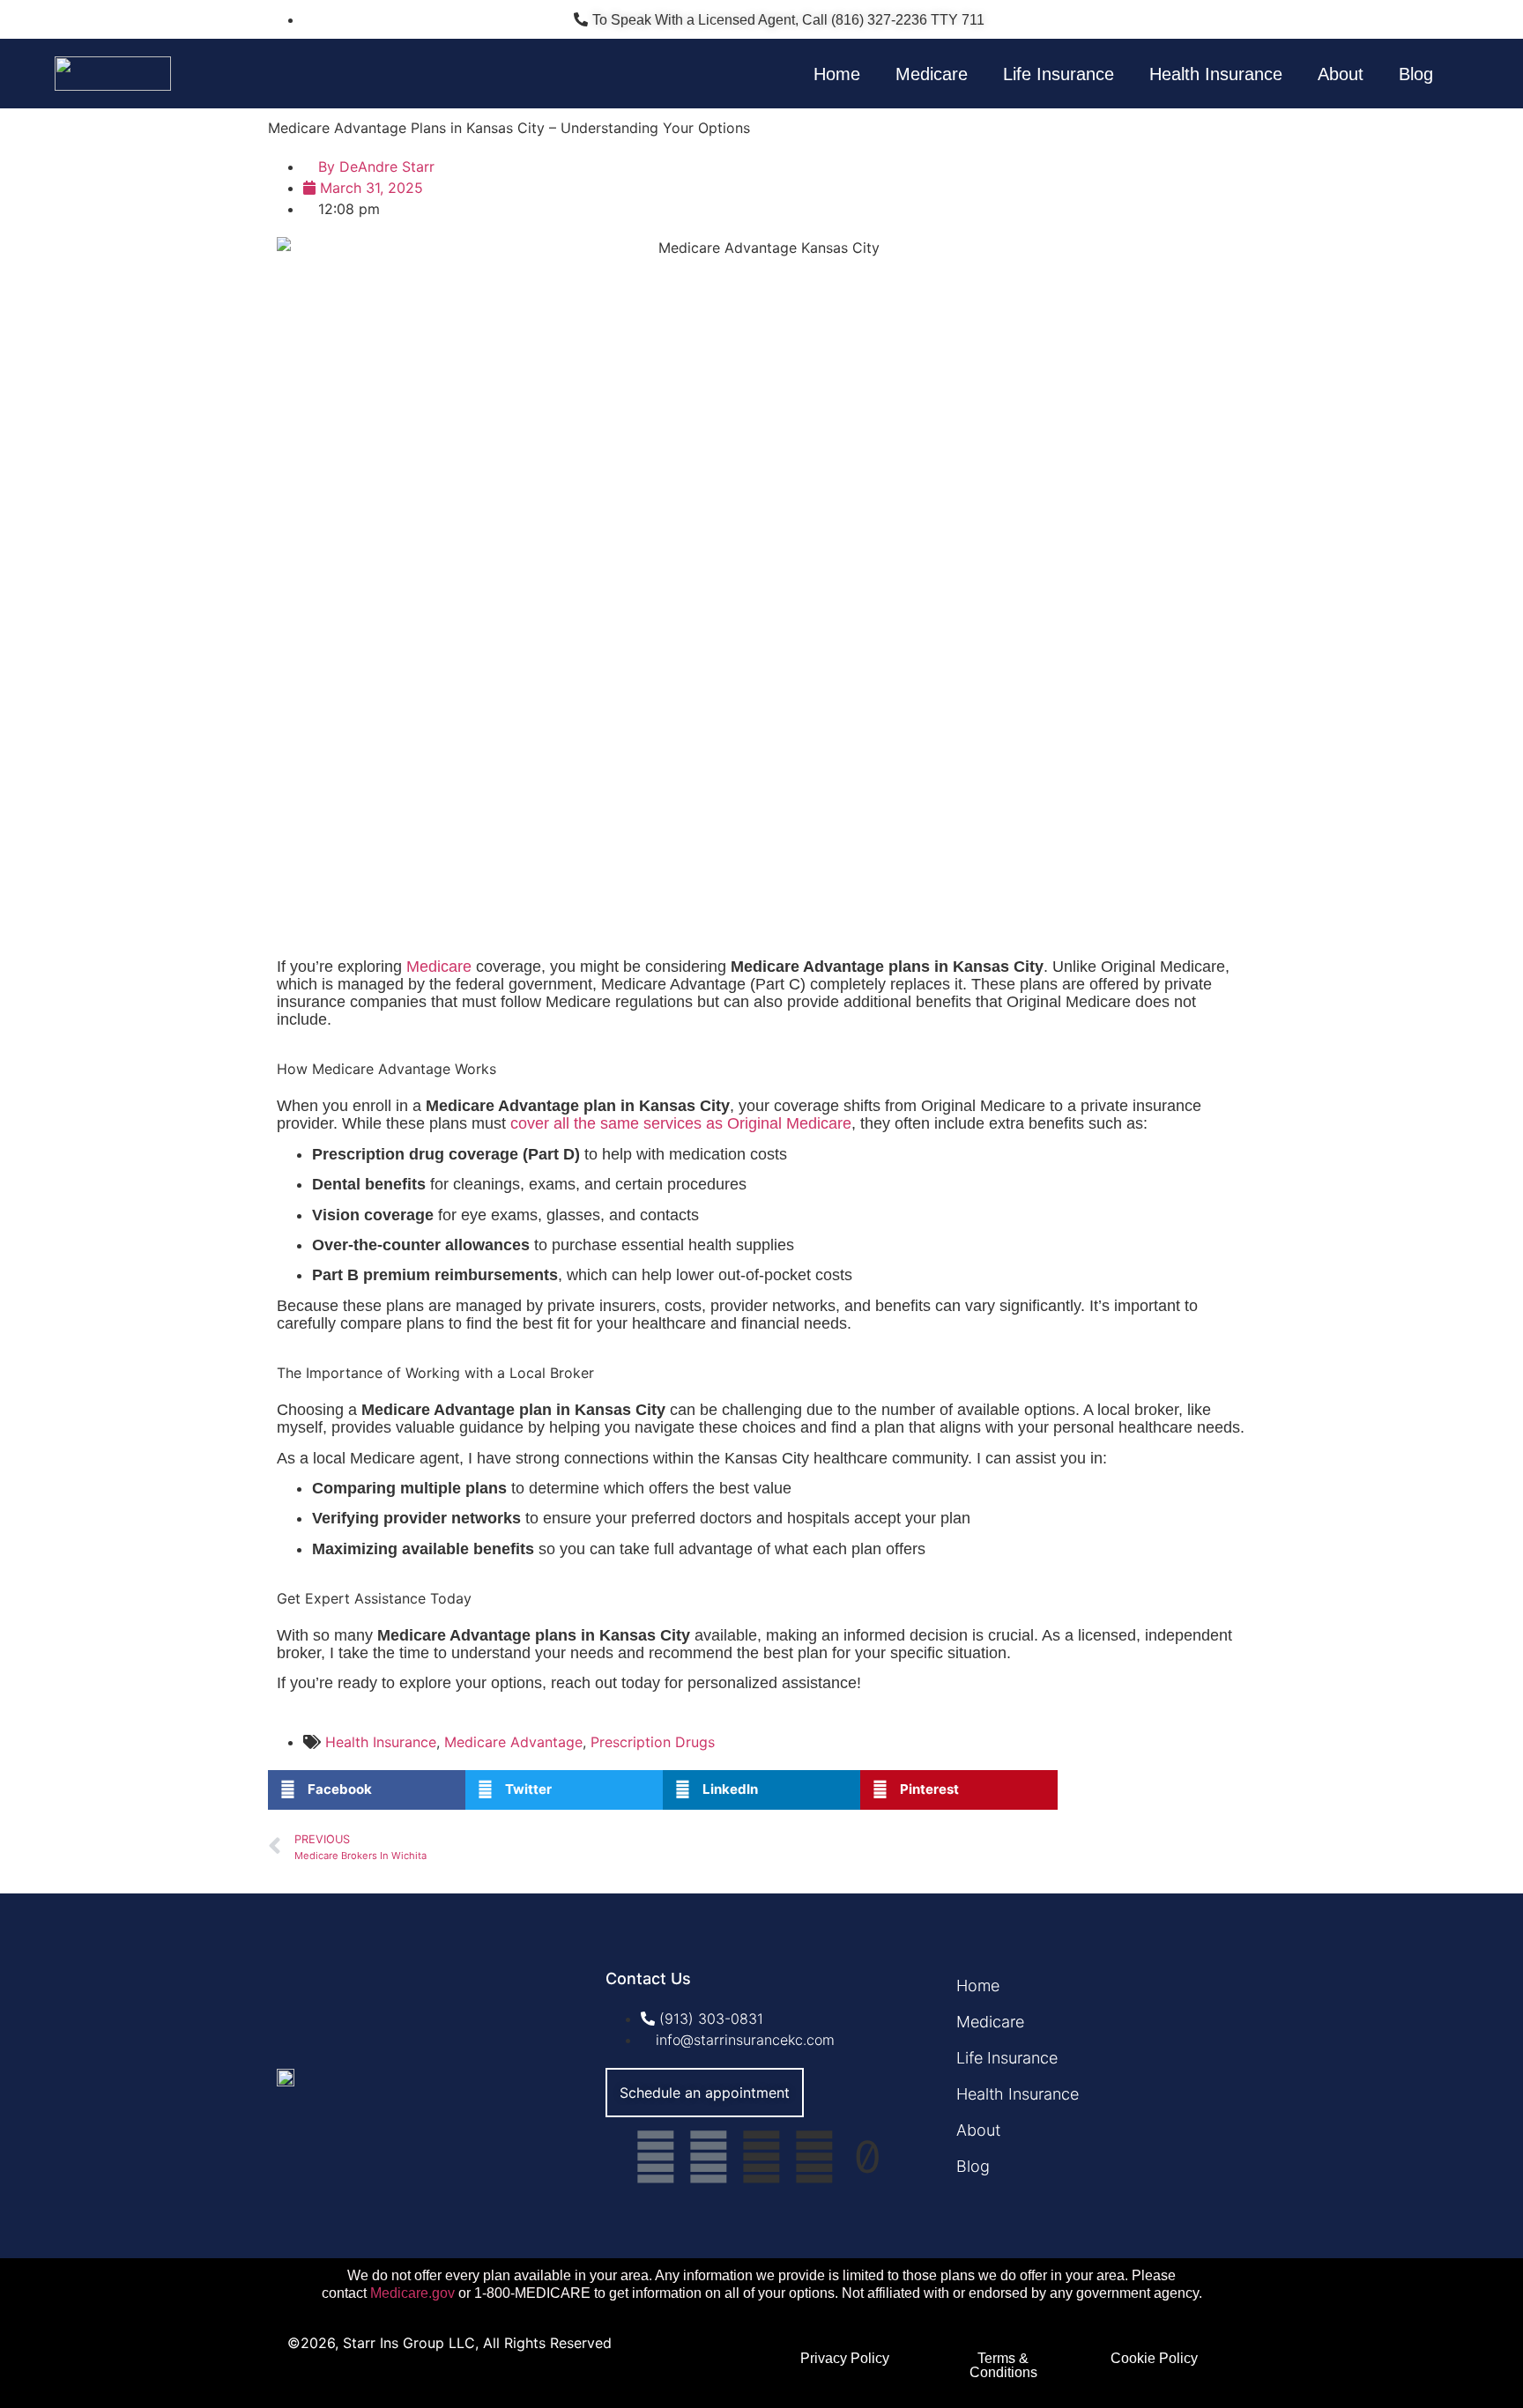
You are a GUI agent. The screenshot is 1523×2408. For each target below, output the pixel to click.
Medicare (932, 74)
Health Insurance (1216, 74)
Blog (1416, 74)
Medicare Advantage (513, 1742)
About (1341, 74)
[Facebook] (656, 2157)
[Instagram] (709, 2157)
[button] (367, 1790)
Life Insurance (1059, 74)
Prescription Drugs (653, 1742)
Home (837, 74)
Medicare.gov (412, 2293)
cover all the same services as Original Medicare (681, 1123)
